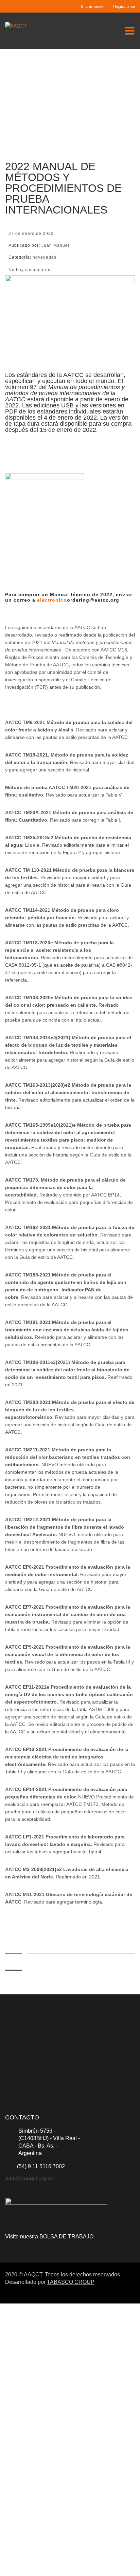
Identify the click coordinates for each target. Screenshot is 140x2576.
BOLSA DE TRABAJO (66, 2237)
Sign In (55, 2565)
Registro (38, 2565)
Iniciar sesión (93, 6)
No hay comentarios (30, 270)
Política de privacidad (63, 2482)
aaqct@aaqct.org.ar (29, 2178)
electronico (51, 600)
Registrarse (124, 6)
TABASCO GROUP (71, 2282)
